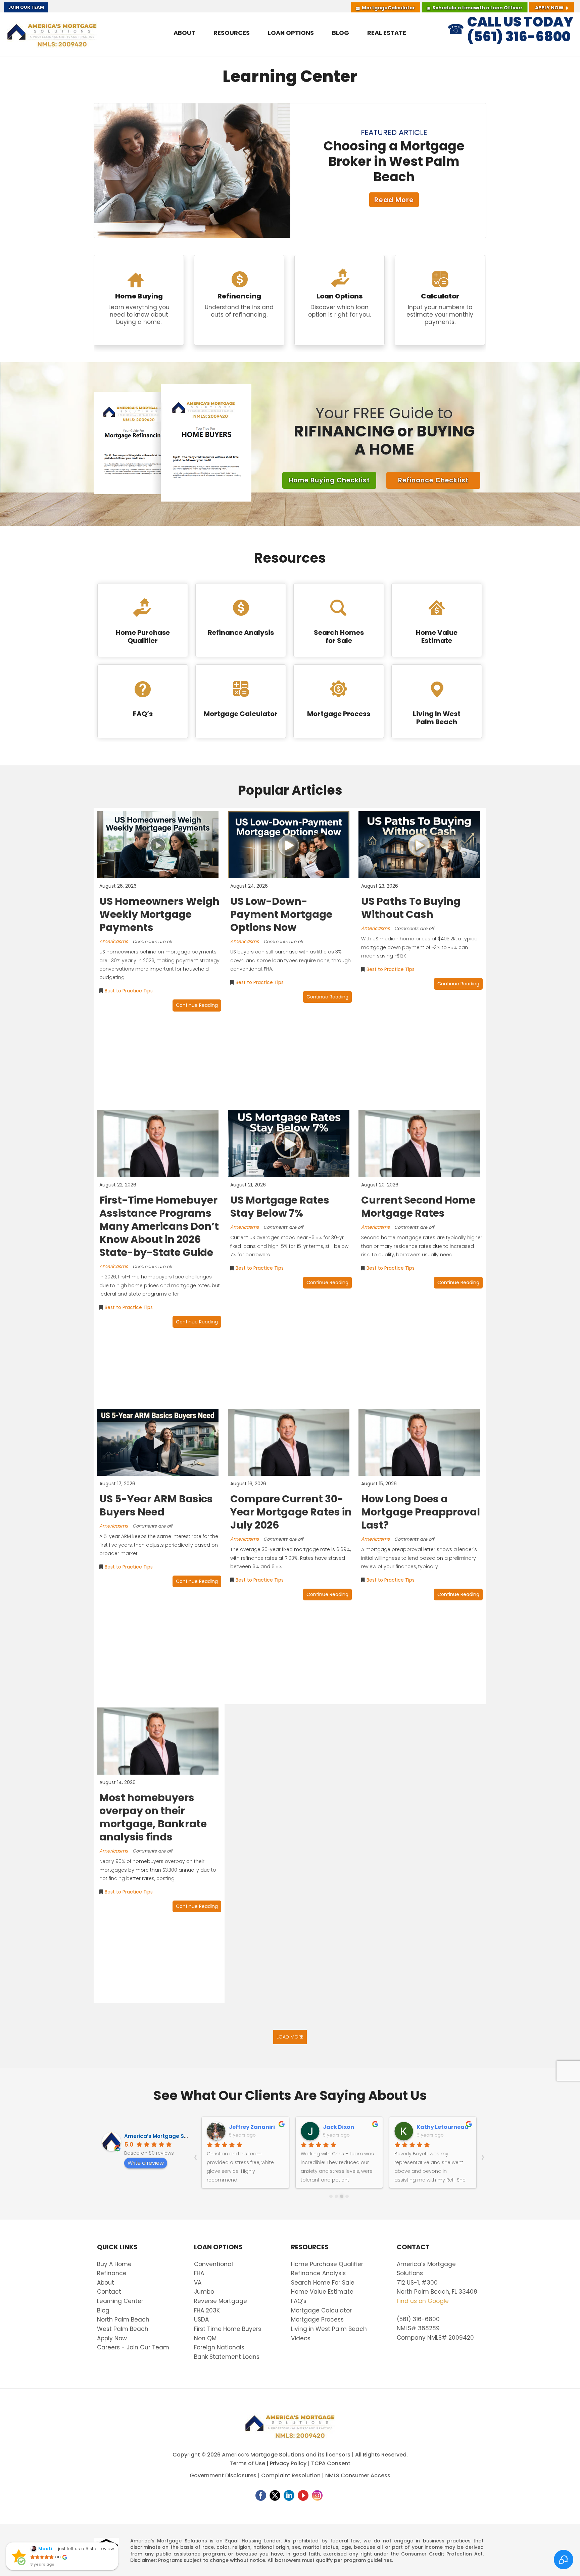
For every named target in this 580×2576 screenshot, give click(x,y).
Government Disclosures (223, 2475)
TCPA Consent (331, 2463)
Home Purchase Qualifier (327, 2264)
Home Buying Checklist (329, 480)
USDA (201, 2320)
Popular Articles (290, 790)
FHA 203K (207, 2310)
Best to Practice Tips (129, 991)
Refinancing (239, 300)
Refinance (112, 2273)
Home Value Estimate (322, 2292)
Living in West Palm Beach (329, 2329)
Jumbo (204, 2292)
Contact (109, 2292)
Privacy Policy (288, 2463)
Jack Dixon (339, 2127)
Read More (394, 200)
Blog (103, 2310)
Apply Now (549, 8)
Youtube (303, 2495)
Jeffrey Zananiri (252, 2127)
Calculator (389, 8)
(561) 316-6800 (418, 2319)
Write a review (146, 2163)
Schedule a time (477, 8)
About (106, 2283)
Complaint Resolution (291, 2475)
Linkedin (289, 2495)
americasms (114, 941)
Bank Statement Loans (227, 2357)
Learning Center (120, 2301)
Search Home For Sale (323, 2283)
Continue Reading (197, 1005)
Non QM (205, 2338)
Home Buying (139, 300)
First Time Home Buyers (228, 2329)
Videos (301, 2338)
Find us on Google (423, 2301)
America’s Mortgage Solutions (165, 2136)
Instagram (317, 2495)
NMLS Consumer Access (358, 2475)
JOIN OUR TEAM (26, 7)
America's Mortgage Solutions (52, 34)
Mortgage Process (317, 2320)
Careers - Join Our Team (133, 2347)
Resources (290, 558)
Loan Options (340, 300)
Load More (290, 2037)
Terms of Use (247, 2463)
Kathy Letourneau (442, 2127)
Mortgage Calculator (321, 2310)
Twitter (275, 2495)
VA (198, 2283)
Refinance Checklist (433, 480)
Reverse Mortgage (221, 2301)
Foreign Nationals (219, 2347)
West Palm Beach (123, 2329)
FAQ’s (299, 2301)
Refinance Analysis (318, 2273)
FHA (199, 2273)
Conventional (213, 2264)
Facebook (261, 2495)
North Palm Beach (123, 2320)
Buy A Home (114, 2264)
